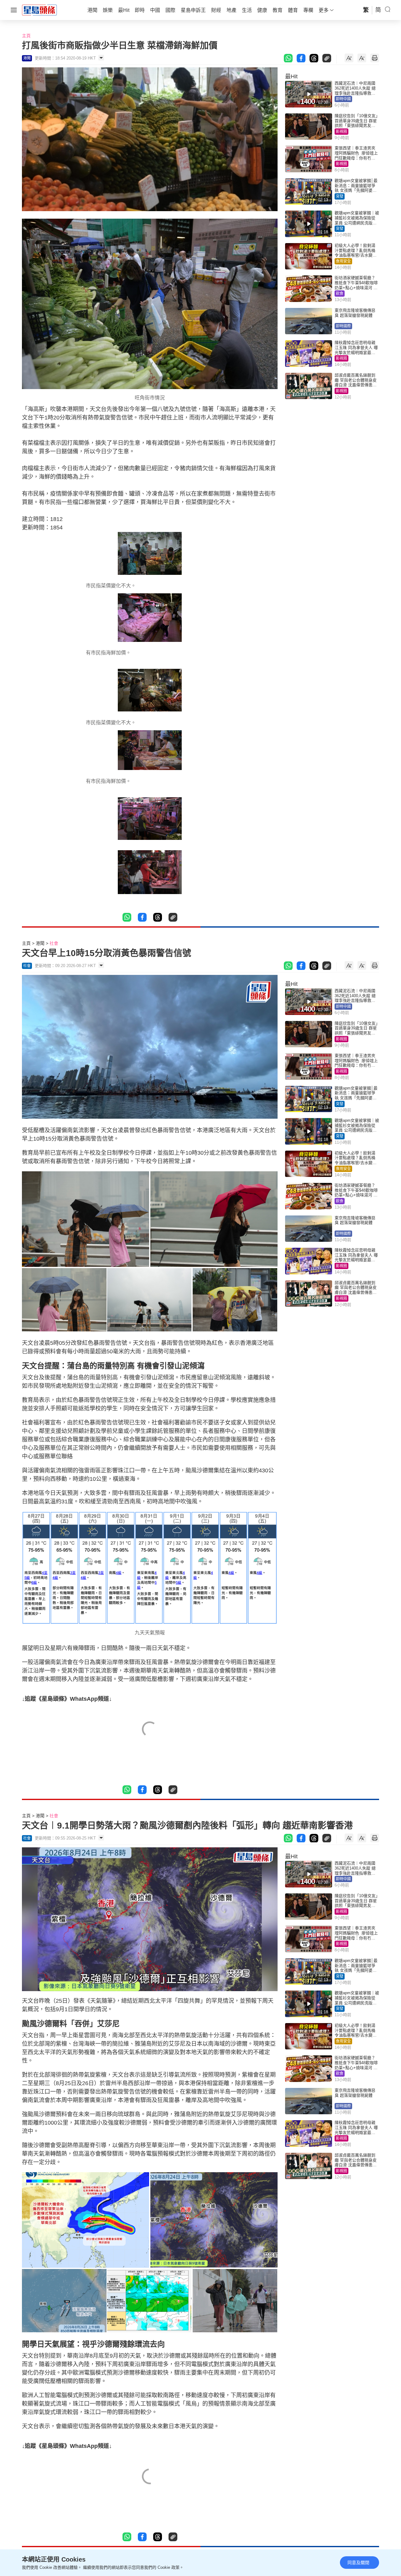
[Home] (39, 10)
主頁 (26, 36)
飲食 (340, 294)
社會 (54, 943)
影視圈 (341, 132)
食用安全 (343, 261)
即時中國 (343, 99)
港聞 (40, 943)
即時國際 (343, 326)
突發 (340, 196)
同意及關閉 (358, 2563)
